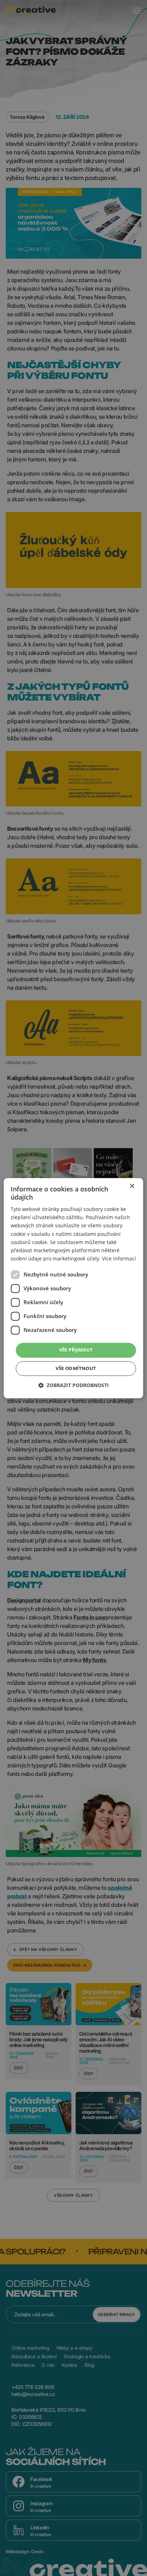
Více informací (119, 1258)
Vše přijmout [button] (76, 1350)
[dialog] (73, 1288)
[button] (73, 1385)
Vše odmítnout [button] (76, 1368)
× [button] (132, 1186)
